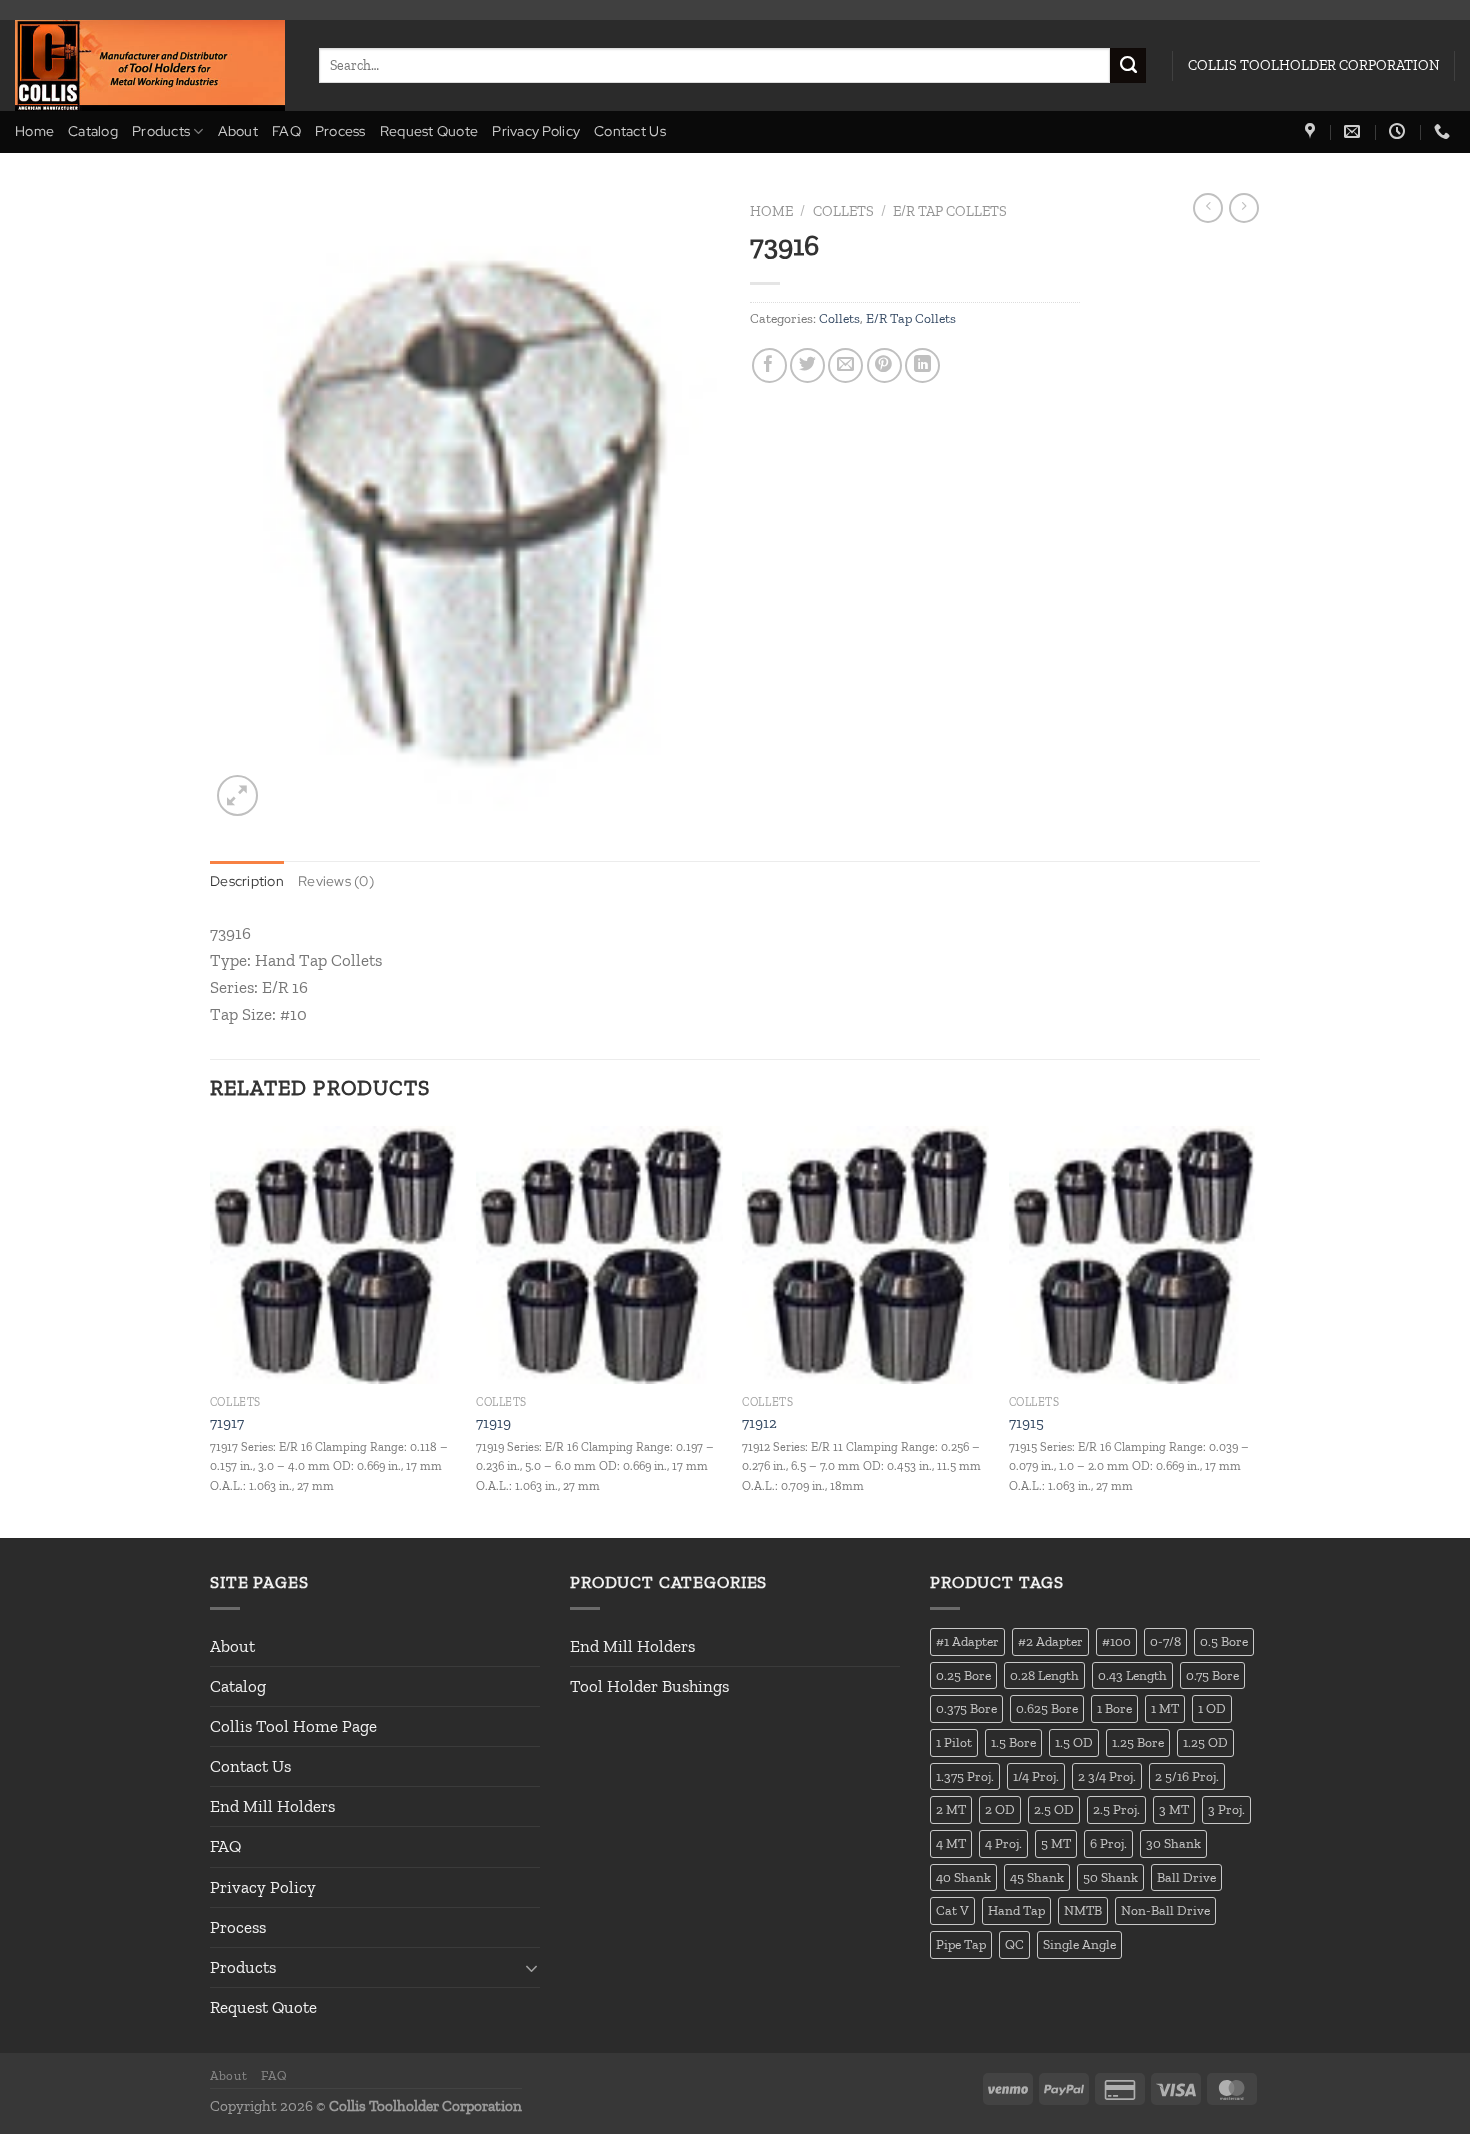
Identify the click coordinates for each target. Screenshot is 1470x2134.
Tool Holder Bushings (649, 1686)
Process (340, 131)
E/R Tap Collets (950, 211)
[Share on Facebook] (769, 365)
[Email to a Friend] (845, 365)
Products (161, 131)
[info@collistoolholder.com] (1354, 131)
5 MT (1056, 1843)
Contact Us (630, 131)
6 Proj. (1108, 1843)
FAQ (286, 131)
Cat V (952, 1910)
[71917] (333, 1255)
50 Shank (1110, 1877)
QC (1014, 1944)
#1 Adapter (967, 1641)
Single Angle (1079, 1944)
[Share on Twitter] (807, 365)
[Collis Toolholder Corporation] (152, 65)
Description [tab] (247, 881)
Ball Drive (1186, 1877)
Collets (843, 211)
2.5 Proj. (1116, 1809)
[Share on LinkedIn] (922, 365)
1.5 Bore (1013, 1742)
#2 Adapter (1050, 1641)
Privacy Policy (536, 131)
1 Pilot (954, 1742)
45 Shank (1037, 1877)
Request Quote (429, 131)
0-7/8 (1165, 1641)
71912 (759, 1423)
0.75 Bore (1212, 1675)
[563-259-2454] (1444, 131)
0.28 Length (1044, 1675)
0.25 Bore (963, 1675)
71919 (493, 1423)
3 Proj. (1226, 1809)
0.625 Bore (1047, 1708)
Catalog (93, 131)
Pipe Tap (961, 1944)
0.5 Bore (1224, 1641)
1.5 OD (1074, 1742)
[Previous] (211, 1330)
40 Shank (963, 1877)
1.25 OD (1205, 1742)
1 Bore (1114, 1708)
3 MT (1174, 1809)
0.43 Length (1132, 1675)
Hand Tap (1016, 1910)
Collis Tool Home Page (293, 1726)
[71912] (865, 1255)
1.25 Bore (1138, 1742)
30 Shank (1173, 1843)
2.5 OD (1054, 1809)
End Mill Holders (272, 1806)
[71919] (599, 1255)
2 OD (1000, 1809)
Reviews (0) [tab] (336, 881)
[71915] (1132, 1255)
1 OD (1212, 1708)
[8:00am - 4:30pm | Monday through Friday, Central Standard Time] (1399, 131)
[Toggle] (532, 1968)
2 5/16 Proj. (1187, 1776)
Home (34, 131)
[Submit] (1128, 66)
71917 (227, 1423)
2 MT (951, 1809)
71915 (1026, 1423)
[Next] (1254, 1330)
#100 (1116, 1641)
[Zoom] (237, 795)
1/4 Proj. (1036, 1776)
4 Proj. (1003, 1843)
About (238, 131)
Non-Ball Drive (1165, 1910)
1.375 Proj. (965, 1776)
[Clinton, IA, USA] (1312, 131)
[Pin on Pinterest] (884, 365)
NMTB (1083, 1910)
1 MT (1165, 1708)
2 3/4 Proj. (1107, 1776)
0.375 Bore (966, 1708)
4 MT (951, 1843)
